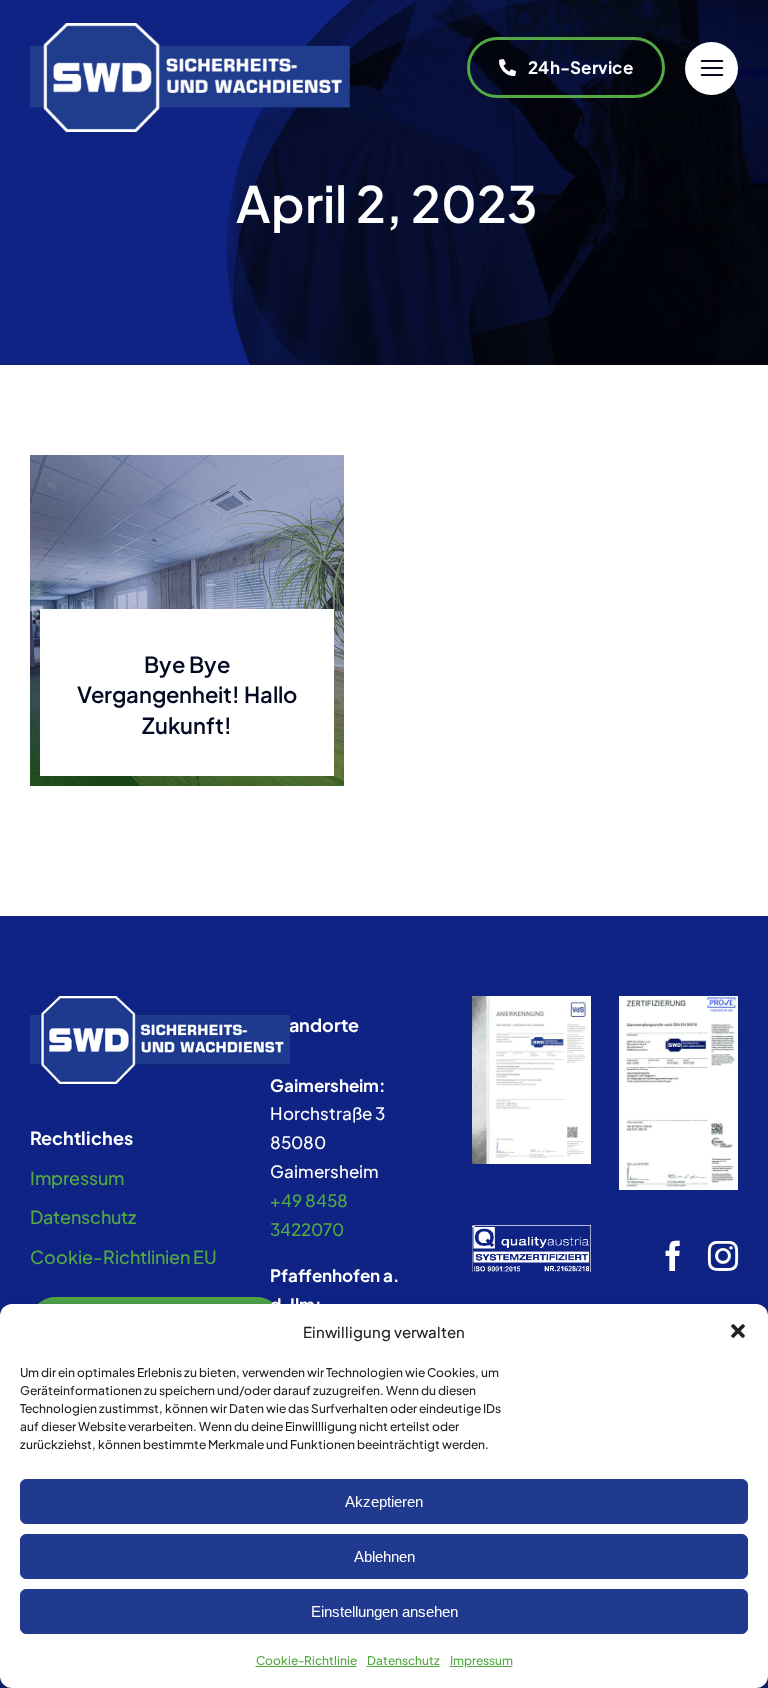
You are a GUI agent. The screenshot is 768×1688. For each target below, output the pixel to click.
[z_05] (531, 1233)
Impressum (481, 1660)
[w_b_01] (160, 1004)
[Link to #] (711, 68)
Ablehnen (384, 1556)
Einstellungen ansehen (384, 1611)
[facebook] (673, 1256)
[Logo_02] (190, 31)
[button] (738, 1331)
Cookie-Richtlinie (306, 1660)
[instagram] (723, 1256)
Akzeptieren (384, 1501)
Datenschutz (403, 1660)
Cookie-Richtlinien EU (123, 1256)
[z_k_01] (678, 1004)
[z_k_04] (531, 1004)
